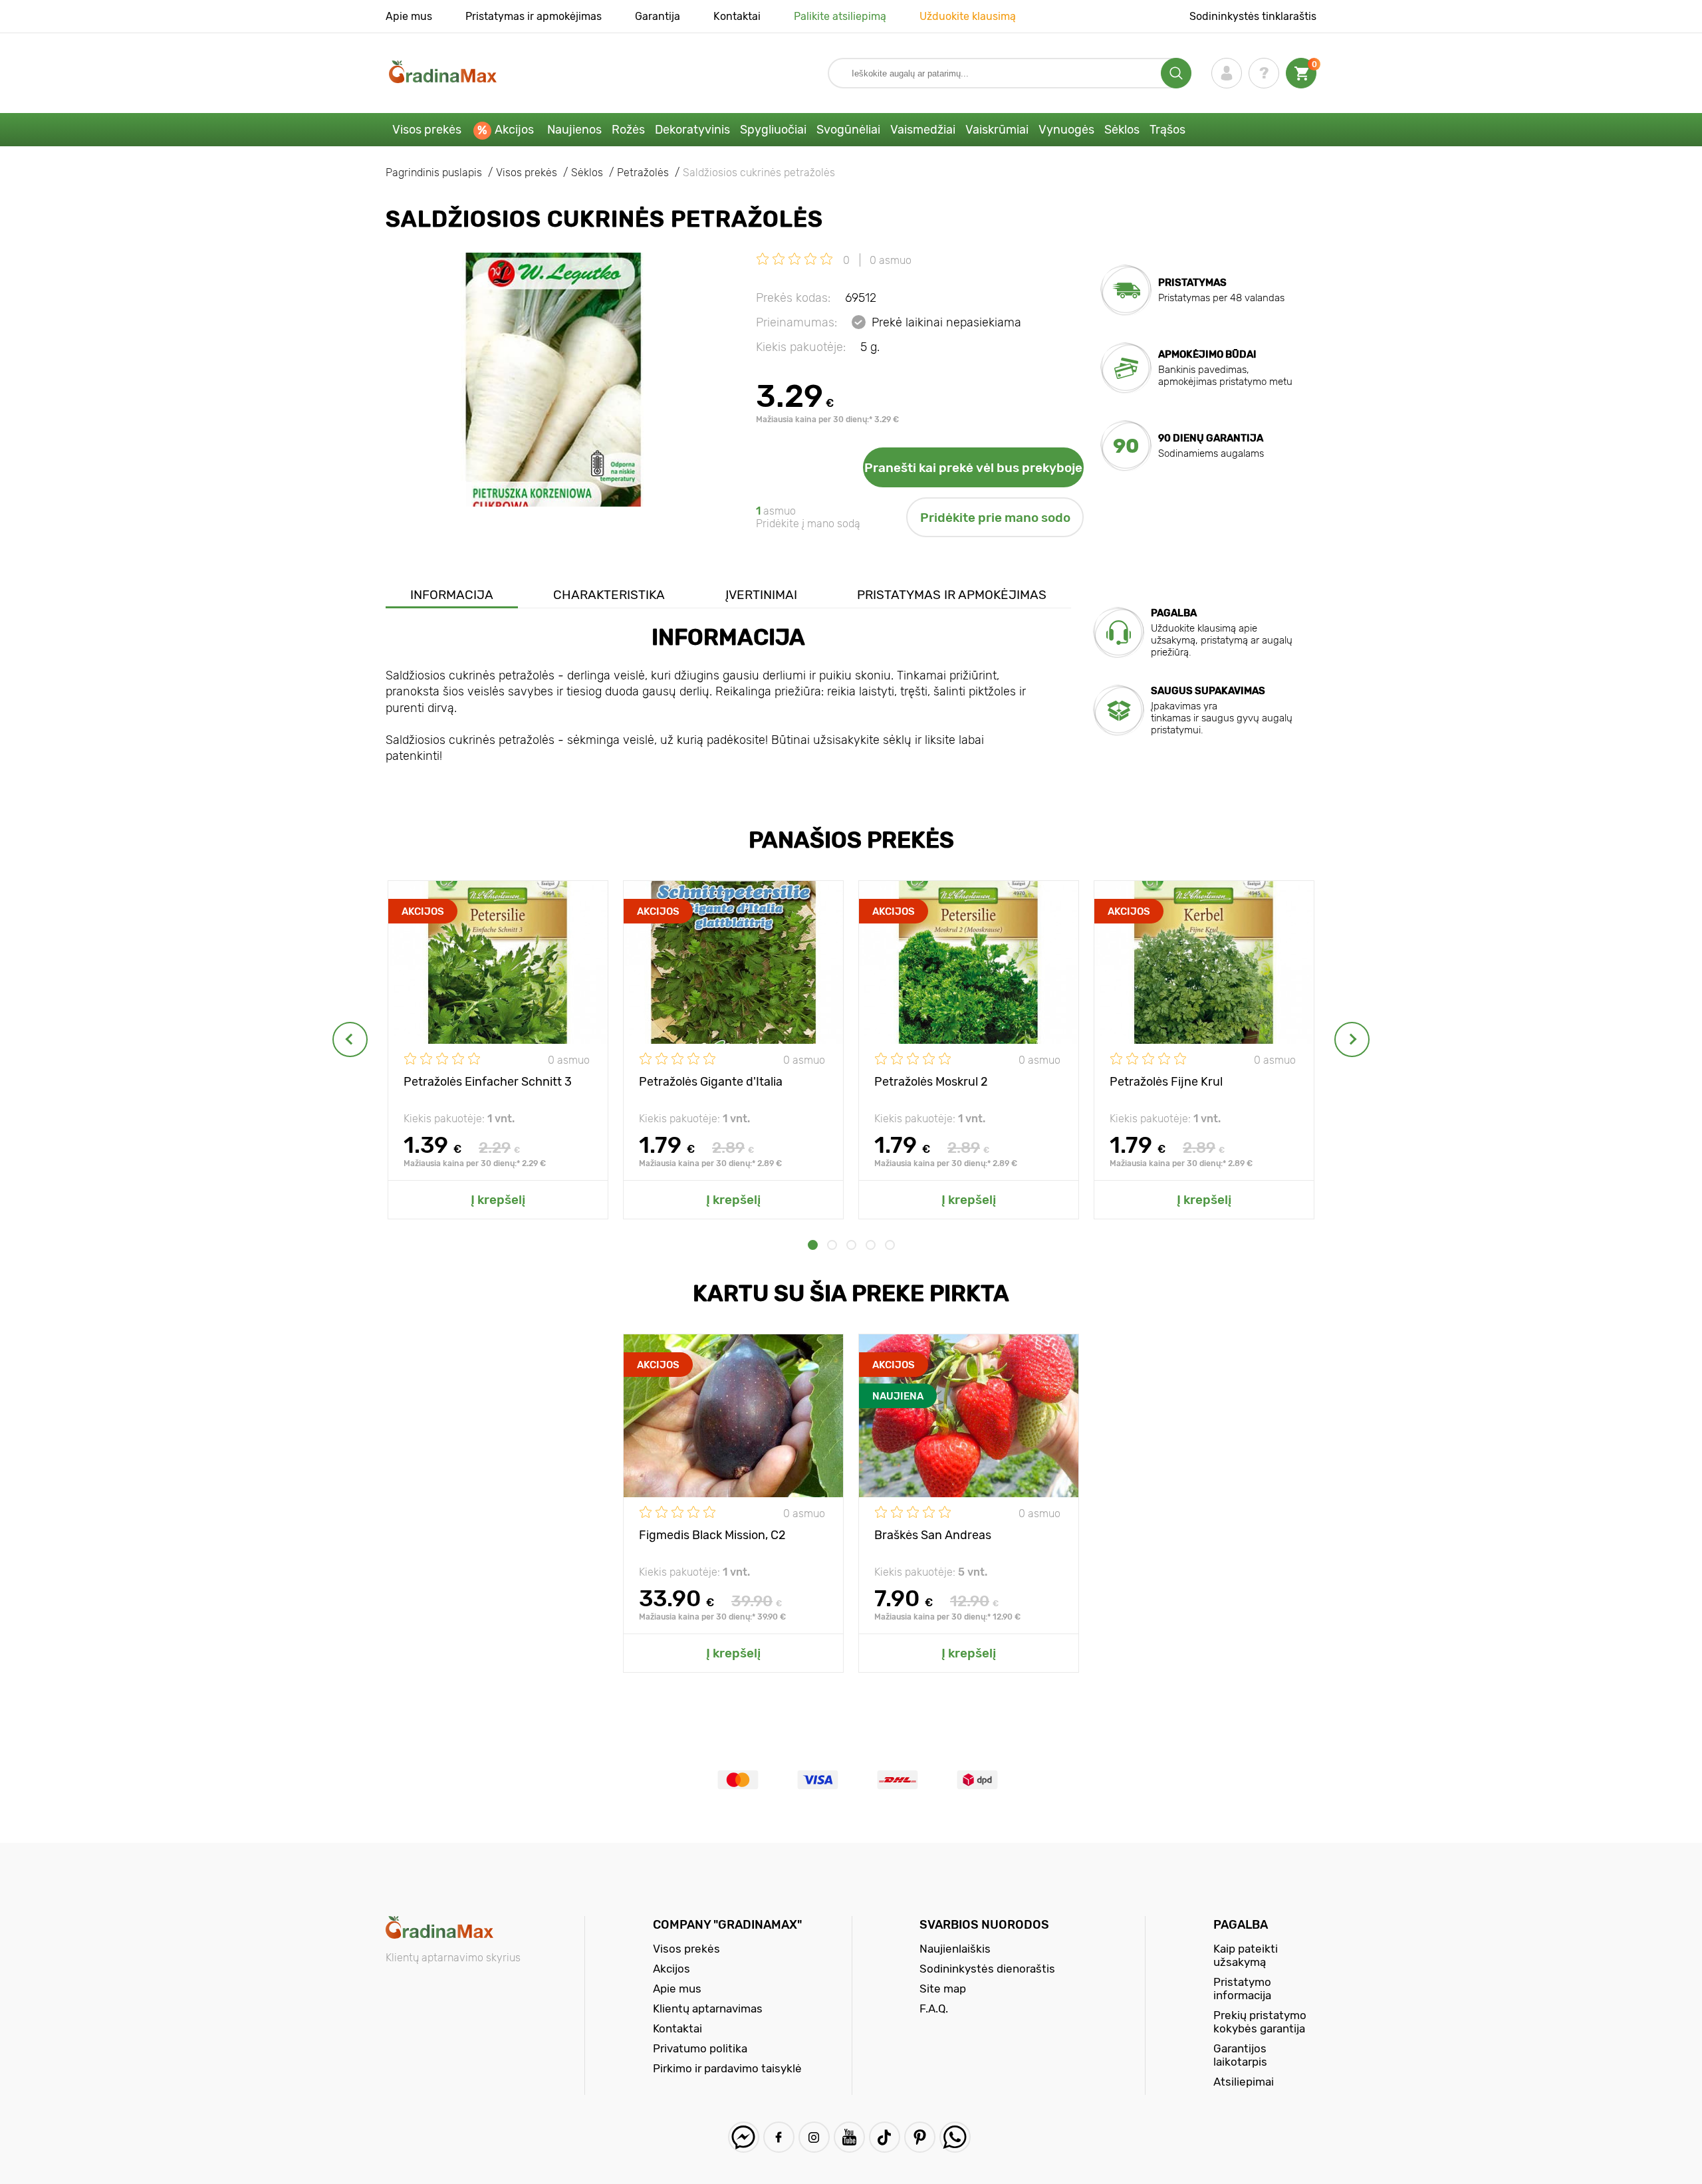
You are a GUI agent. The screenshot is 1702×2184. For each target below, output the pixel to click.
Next (1352, 1039)
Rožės (628, 130)
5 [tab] (890, 1245)
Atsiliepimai (1244, 2082)
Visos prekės (427, 130)
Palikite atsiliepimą (840, 16)
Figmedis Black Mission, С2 (712, 1535)
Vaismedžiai (923, 130)
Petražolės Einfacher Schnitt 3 (488, 1082)
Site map (943, 1989)
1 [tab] (813, 1245)
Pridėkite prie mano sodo (995, 518)
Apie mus (409, 16)
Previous (350, 1039)
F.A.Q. (934, 2008)
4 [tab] (871, 1245)
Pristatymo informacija (1242, 1989)
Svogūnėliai (848, 130)
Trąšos (1167, 130)
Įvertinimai (761, 595)
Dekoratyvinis (692, 130)
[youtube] (849, 2137)
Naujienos (574, 130)
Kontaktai (737, 16)
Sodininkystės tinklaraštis (1253, 16)
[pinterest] (920, 2137)
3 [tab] (851, 1245)
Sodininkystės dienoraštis (987, 1969)
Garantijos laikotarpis (1240, 2055)
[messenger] (744, 2137)
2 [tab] (832, 1245)
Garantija (658, 16)
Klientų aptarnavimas (708, 2008)
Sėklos (1122, 130)
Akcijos (514, 130)
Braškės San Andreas (933, 1535)
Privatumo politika (700, 2048)
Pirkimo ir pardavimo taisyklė (727, 2068)
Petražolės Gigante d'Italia (711, 1082)
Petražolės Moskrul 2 (931, 1082)
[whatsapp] (955, 2137)
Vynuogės (1066, 130)
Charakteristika (609, 595)
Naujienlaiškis (955, 1949)
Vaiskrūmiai (997, 130)
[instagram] (814, 2137)
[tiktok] (885, 2137)
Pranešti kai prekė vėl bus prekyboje (973, 468)
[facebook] (779, 2137)
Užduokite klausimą (968, 16)
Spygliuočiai (773, 130)
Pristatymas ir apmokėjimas (534, 16)
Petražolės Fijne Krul (1166, 1082)
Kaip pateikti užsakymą (1246, 1955)
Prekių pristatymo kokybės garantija (1260, 2022)
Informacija (452, 595)
